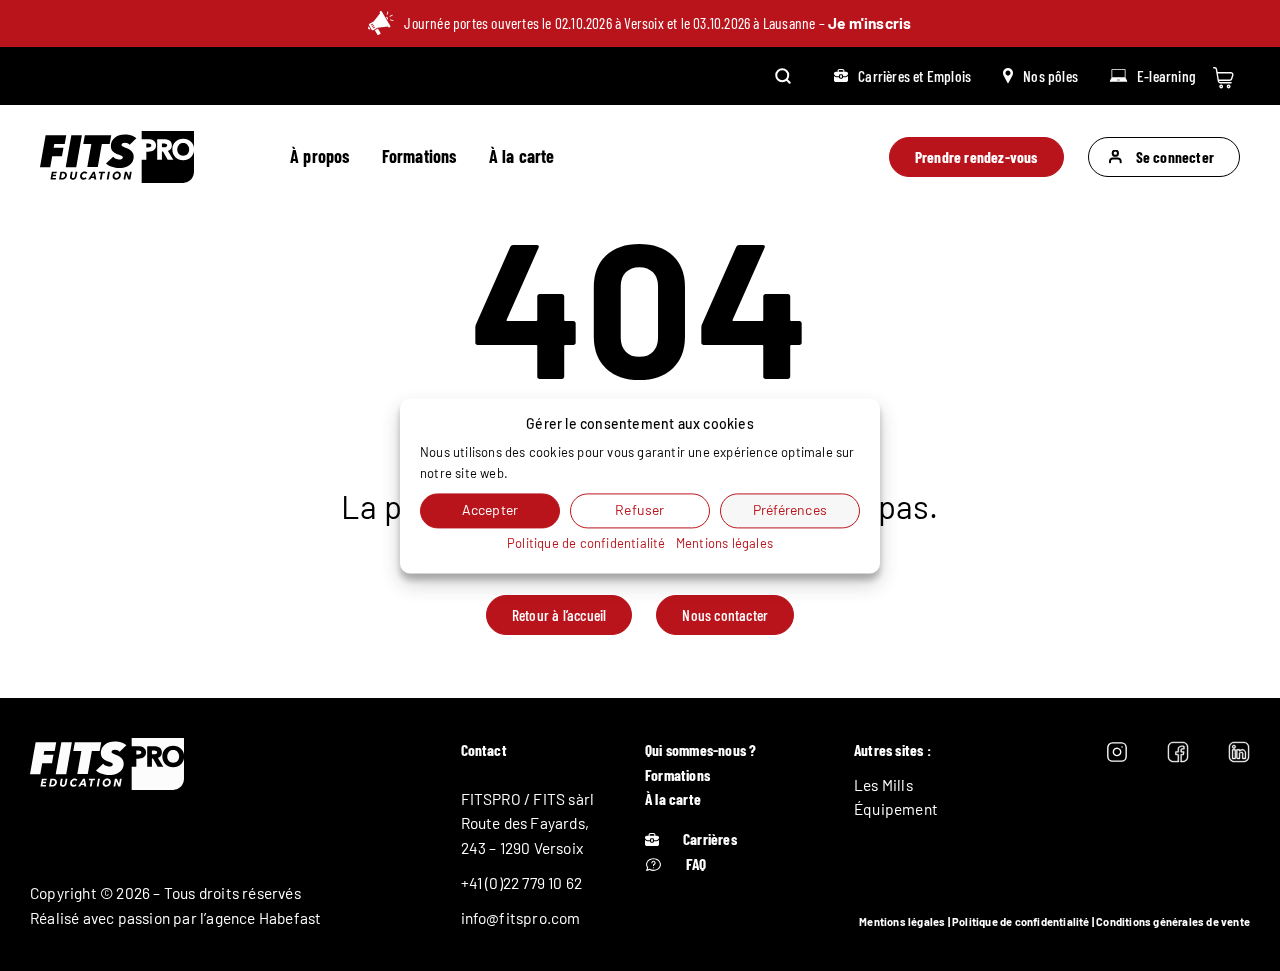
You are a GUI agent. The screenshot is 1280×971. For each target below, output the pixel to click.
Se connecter (1175, 157)
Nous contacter (725, 615)
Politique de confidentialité (1021, 921)
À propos (320, 156)
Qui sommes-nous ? (700, 750)
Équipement (896, 809)
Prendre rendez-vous (976, 157)
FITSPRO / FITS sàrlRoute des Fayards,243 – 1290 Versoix (528, 824)
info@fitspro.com (521, 918)
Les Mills (883, 785)
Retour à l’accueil (559, 615)
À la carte (522, 156)
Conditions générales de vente (1173, 921)
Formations (419, 156)
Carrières (710, 839)
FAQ (696, 864)
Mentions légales (902, 921)
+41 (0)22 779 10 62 (522, 883)
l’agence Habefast (260, 918)
